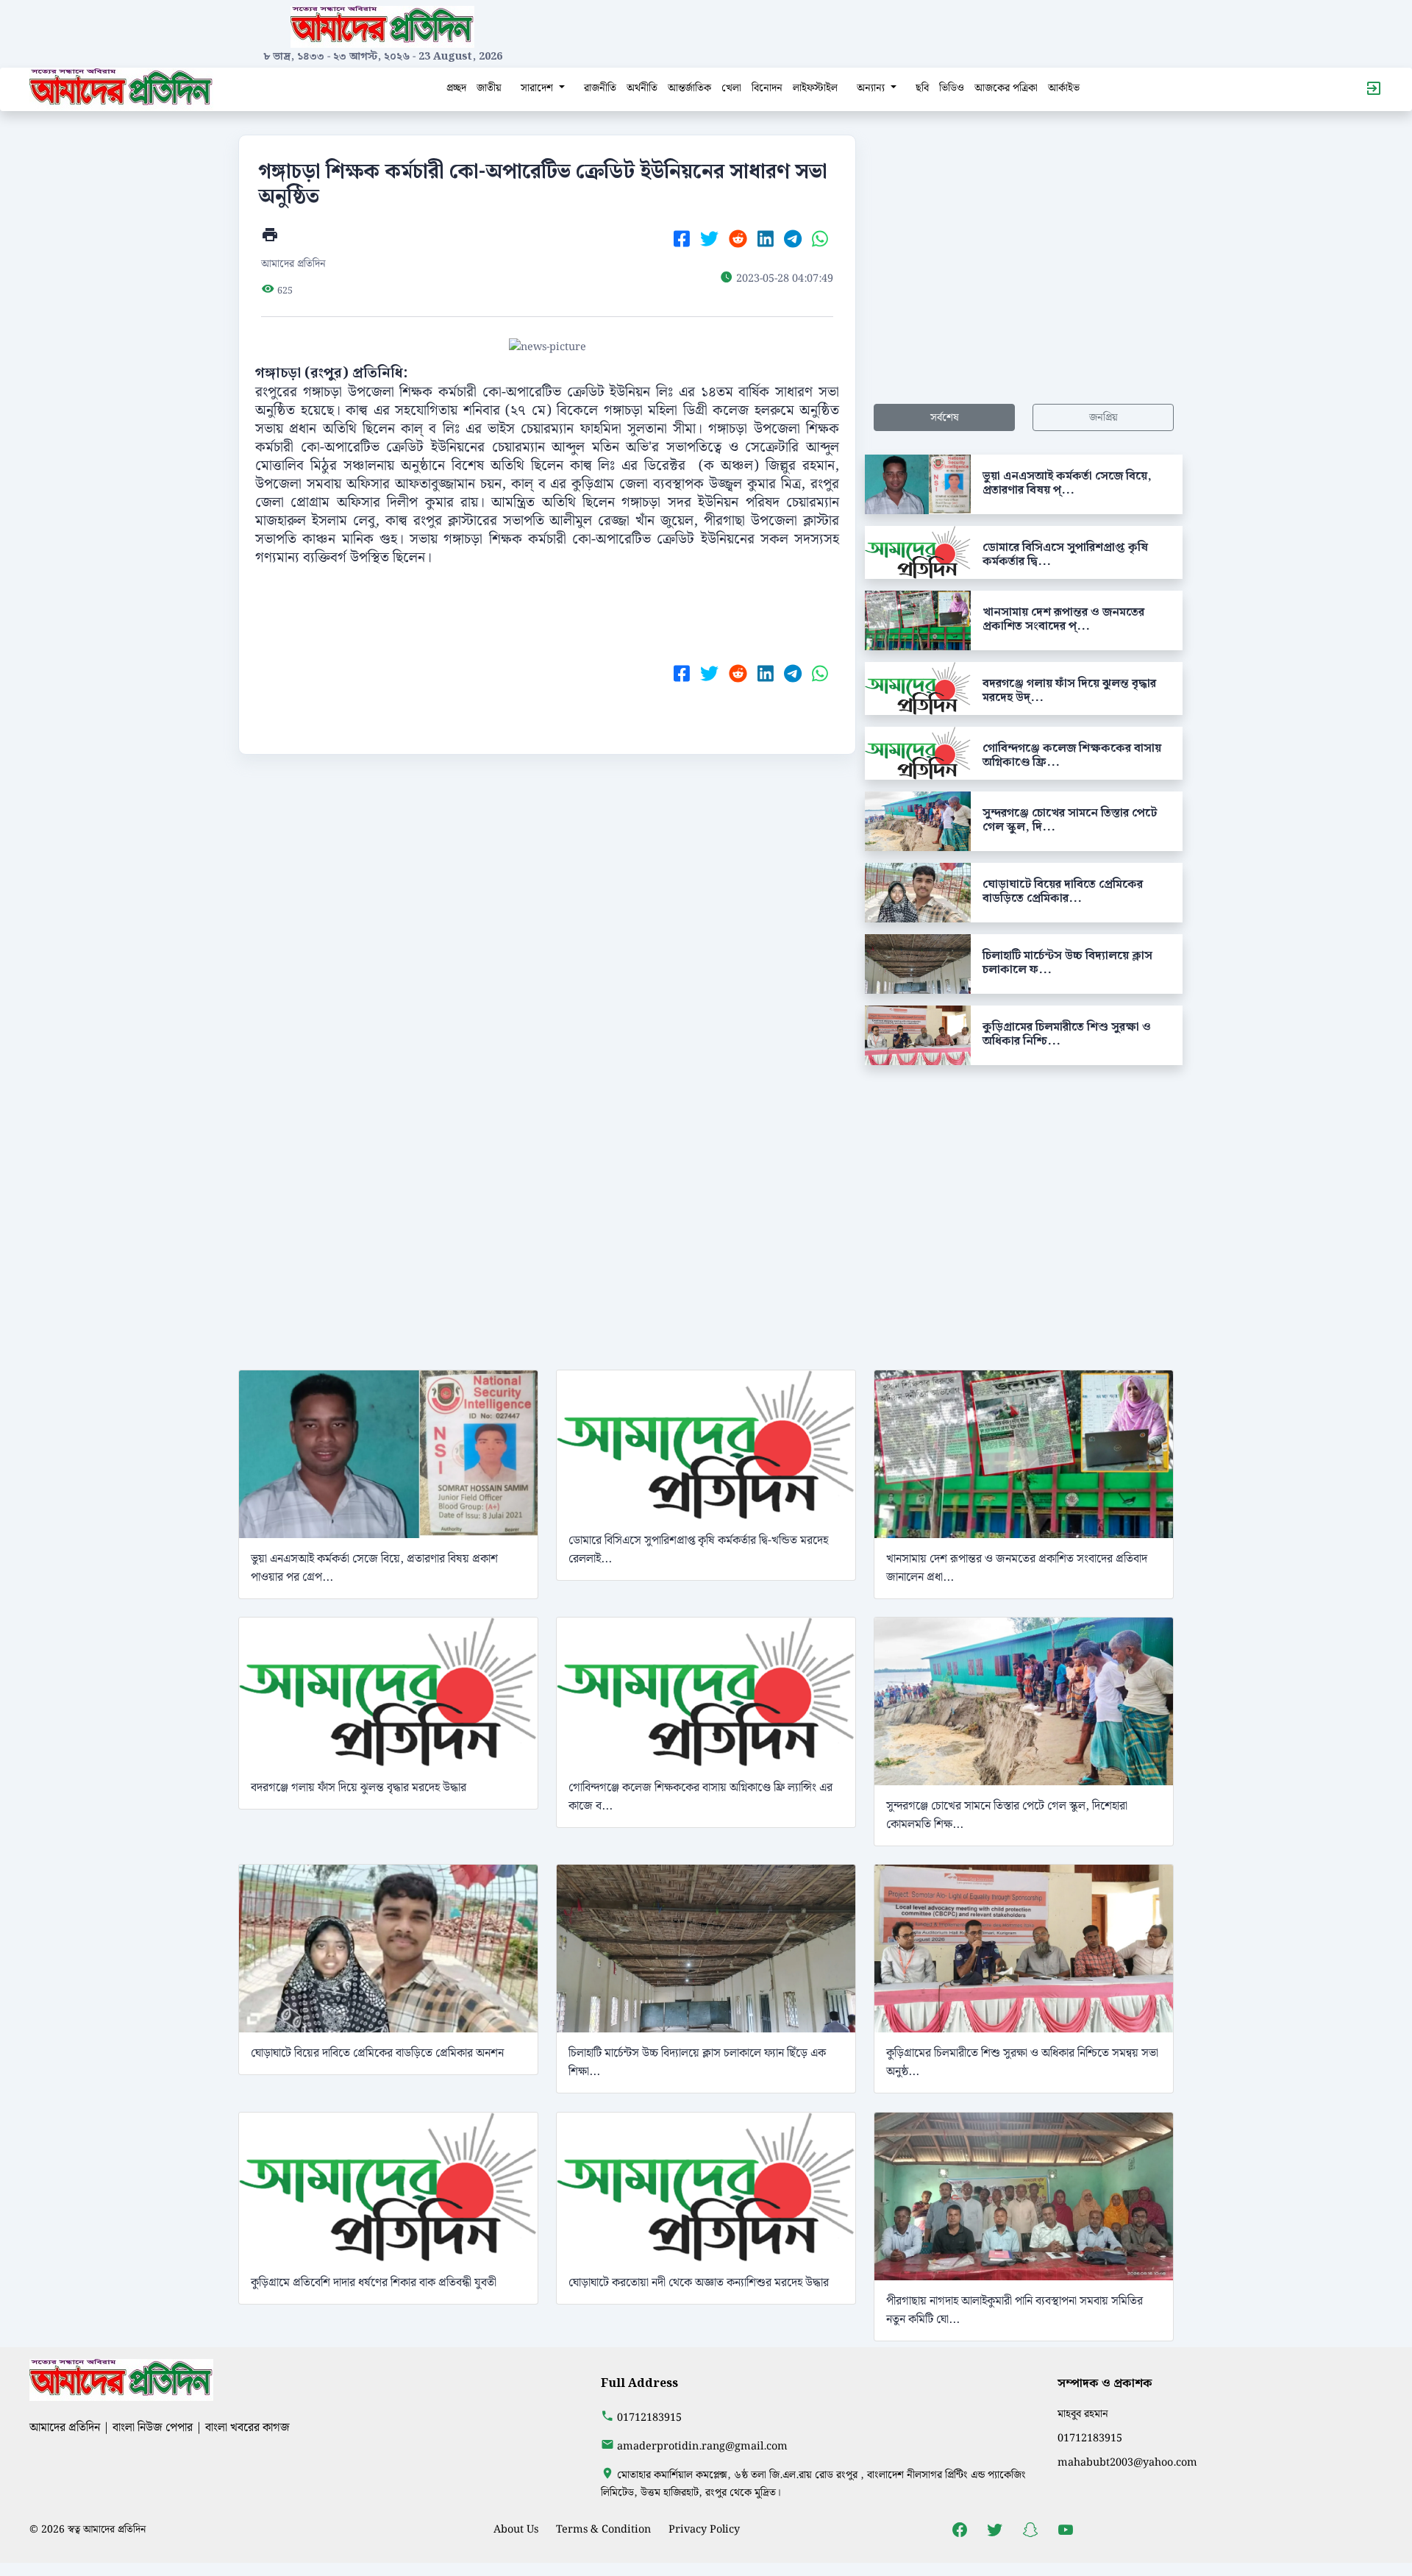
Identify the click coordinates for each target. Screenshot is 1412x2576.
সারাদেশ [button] (538, 88)
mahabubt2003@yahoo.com (1127, 2462)
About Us (516, 2529)
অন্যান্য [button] (872, 88)
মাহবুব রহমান (1083, 2414)
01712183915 (649, 2417)
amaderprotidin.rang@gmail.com (702, 2446)
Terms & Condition (603, 2529)
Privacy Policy (704, 2529)
